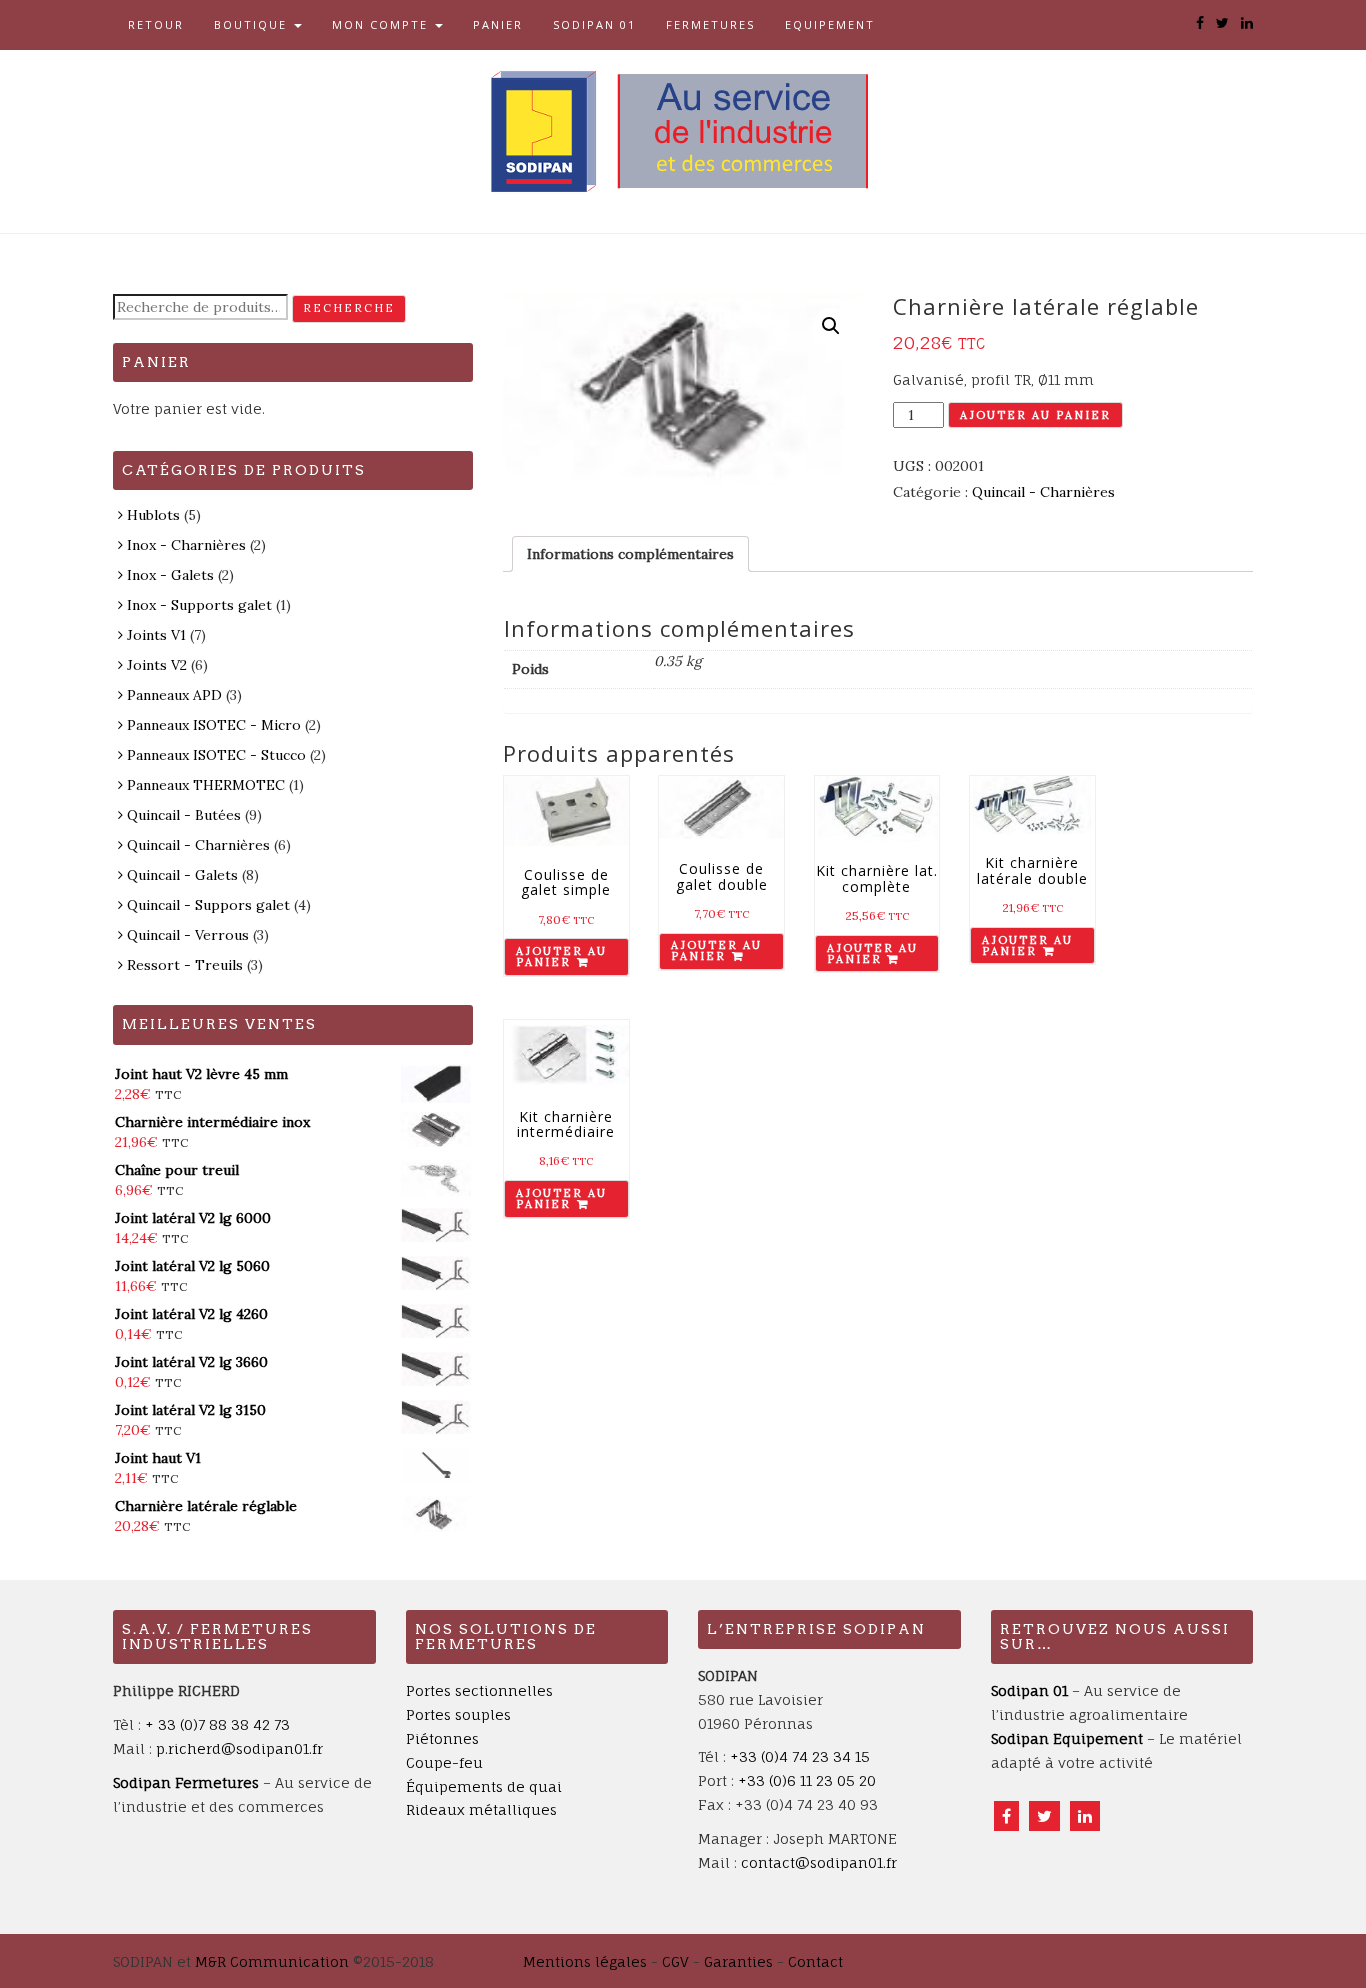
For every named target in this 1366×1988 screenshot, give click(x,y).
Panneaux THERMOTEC (206, 785)
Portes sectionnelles (479, 1690)
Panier (498, 24)
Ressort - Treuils (185, 965)
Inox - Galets (170, 575)
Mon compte (382, 24)
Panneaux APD (174, 695)
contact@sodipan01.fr (819, 1862)
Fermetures (710, 24)
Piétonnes (442, 1738)
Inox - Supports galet (199, 605)
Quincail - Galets (182, 875)
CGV (675, 1961)
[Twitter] (1044, 1816)
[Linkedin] (1085, 1816)
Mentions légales (585, 1961)
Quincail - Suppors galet (208, 905)
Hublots (153, 515)
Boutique (253, 24)
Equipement (830, 24)
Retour (156, 24)
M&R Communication (272, 1961)
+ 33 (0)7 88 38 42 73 (217, 1724)
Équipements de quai (484, 1786)
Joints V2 (157, 665)
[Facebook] (1006, 1816)
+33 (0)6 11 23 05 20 (807, 1780)
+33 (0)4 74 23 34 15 (800, 1756)
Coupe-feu (444, 1762)
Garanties (738, 1961)
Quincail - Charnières (1043, 492)
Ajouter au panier (1035, 415)
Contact (815, 1961)
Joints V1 (156, 635)
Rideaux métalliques (481, 1809)
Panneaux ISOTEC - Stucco (216, 755)
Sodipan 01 (594, 24)
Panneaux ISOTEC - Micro (214, 725)
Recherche (349, 308)
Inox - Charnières (186, 545)
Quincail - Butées (184, 815)
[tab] (630, 554)
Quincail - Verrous (188, 935)
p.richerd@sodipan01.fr (239, 1748)
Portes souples (458, 1714)
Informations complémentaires (630, 554)
